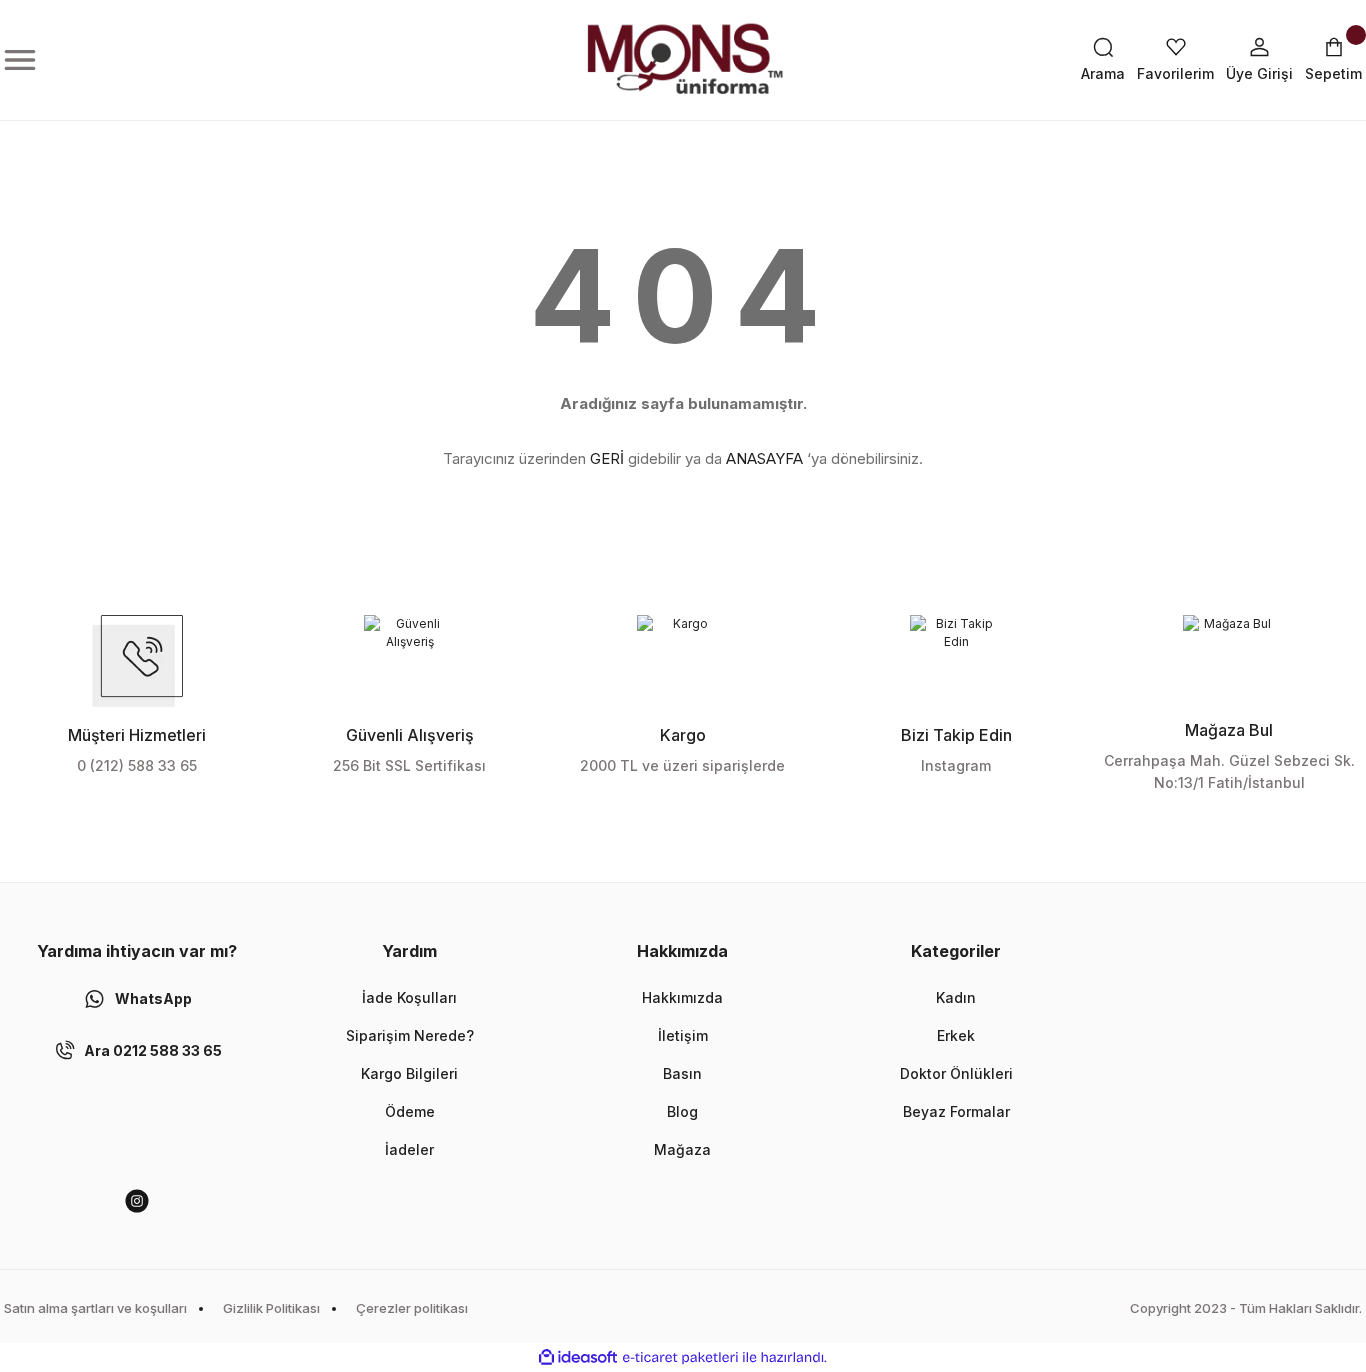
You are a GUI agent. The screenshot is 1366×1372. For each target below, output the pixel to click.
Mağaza (682, 1149)
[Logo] (683, 60)
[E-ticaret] (680, 1358)
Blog (682, 1111)
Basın (682, 1073)
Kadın (956, 997)
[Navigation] (20, 60)
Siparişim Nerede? (410, 1035)
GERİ (607, 458)
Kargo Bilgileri (409, 1073)
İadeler (409, 1149)
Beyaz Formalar (956, 1111)
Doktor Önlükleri (956, 1073)
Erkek (956, 1035)
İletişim (683, 1035)
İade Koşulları (409, 997)
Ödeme (410, 1111)
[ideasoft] (578, 1357)
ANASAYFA (764, 458)
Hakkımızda (682, 997)
